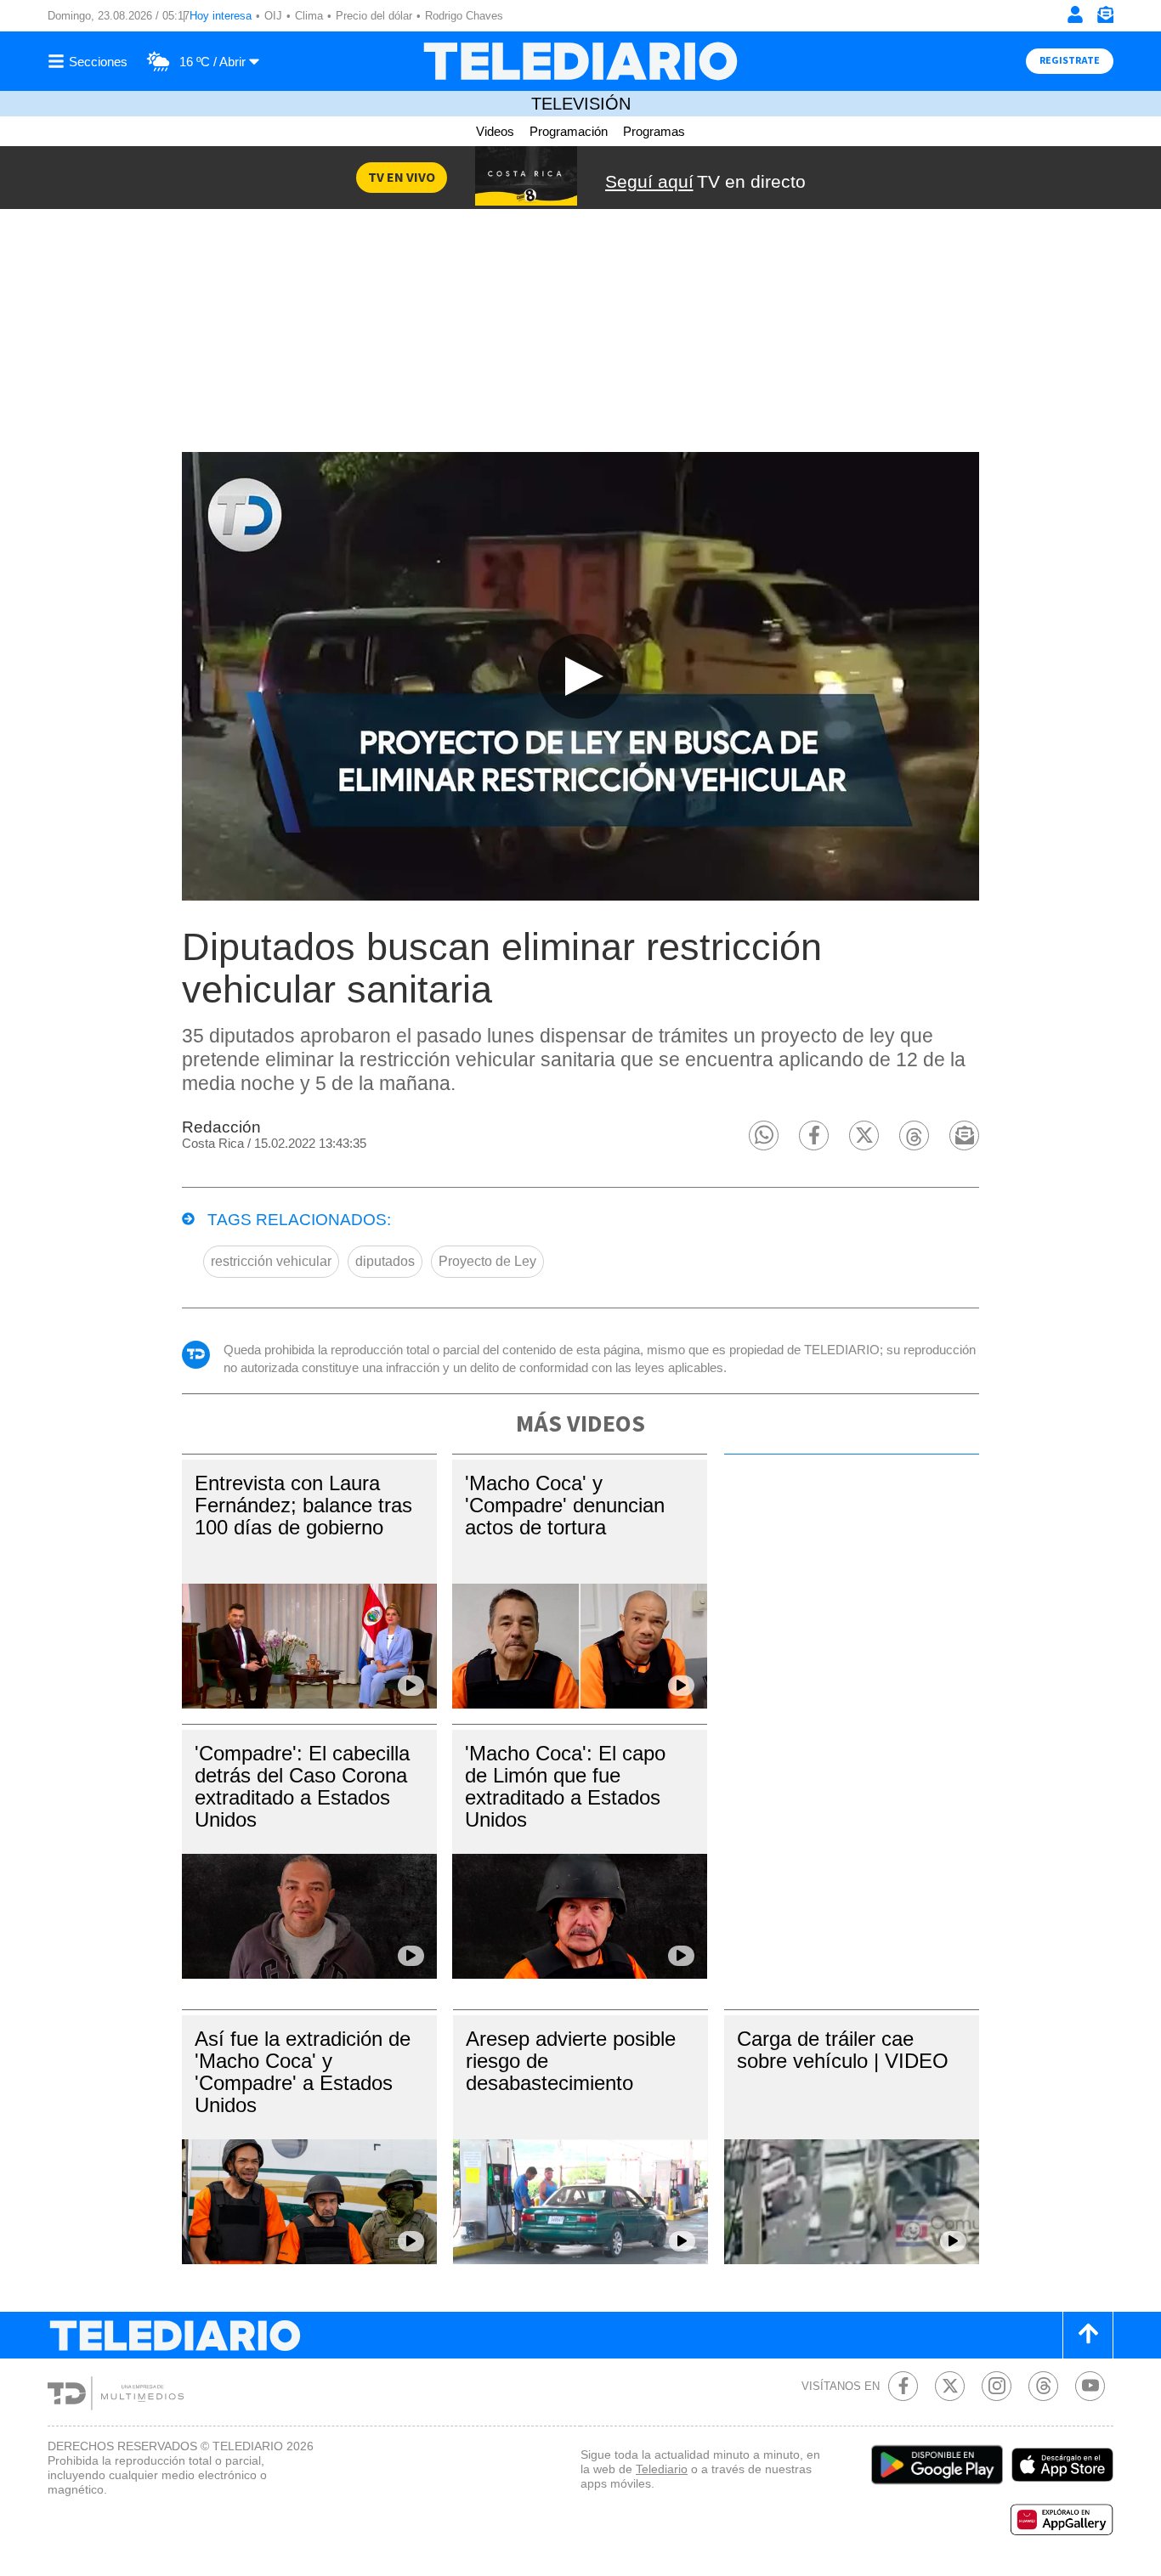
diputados (385, 1261)
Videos (495, 131)
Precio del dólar (374, 16)
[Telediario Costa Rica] (580, 61)
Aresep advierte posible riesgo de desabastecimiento (571, 2061)
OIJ (273, 16)
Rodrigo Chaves (464, 16)
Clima (309, 16)
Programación (569, 131)
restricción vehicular (271, 1261)
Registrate (1070, 61)
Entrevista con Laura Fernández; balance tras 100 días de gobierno (303, 1505)
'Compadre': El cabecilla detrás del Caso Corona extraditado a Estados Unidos (302, 1786)
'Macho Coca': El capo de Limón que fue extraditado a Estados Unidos (565, 1786)
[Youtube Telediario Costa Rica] (1090, 2386)
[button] (764, 1135)
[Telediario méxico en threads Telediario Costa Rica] (1043, 2386)
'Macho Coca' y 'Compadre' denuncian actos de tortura (565, 1505)
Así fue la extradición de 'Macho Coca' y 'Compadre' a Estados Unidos (303, 2072)
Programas (654, 131)
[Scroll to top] (1088, 2335)
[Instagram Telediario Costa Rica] (997, 2386)
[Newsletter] (1105, 18)
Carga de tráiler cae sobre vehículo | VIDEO (843, 2050)
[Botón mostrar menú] (90, 61)
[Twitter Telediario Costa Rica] (950, 2386)
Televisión (581, 104)
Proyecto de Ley (487, 1261)
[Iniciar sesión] (1075, 14)
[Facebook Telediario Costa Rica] (903, 2386)
